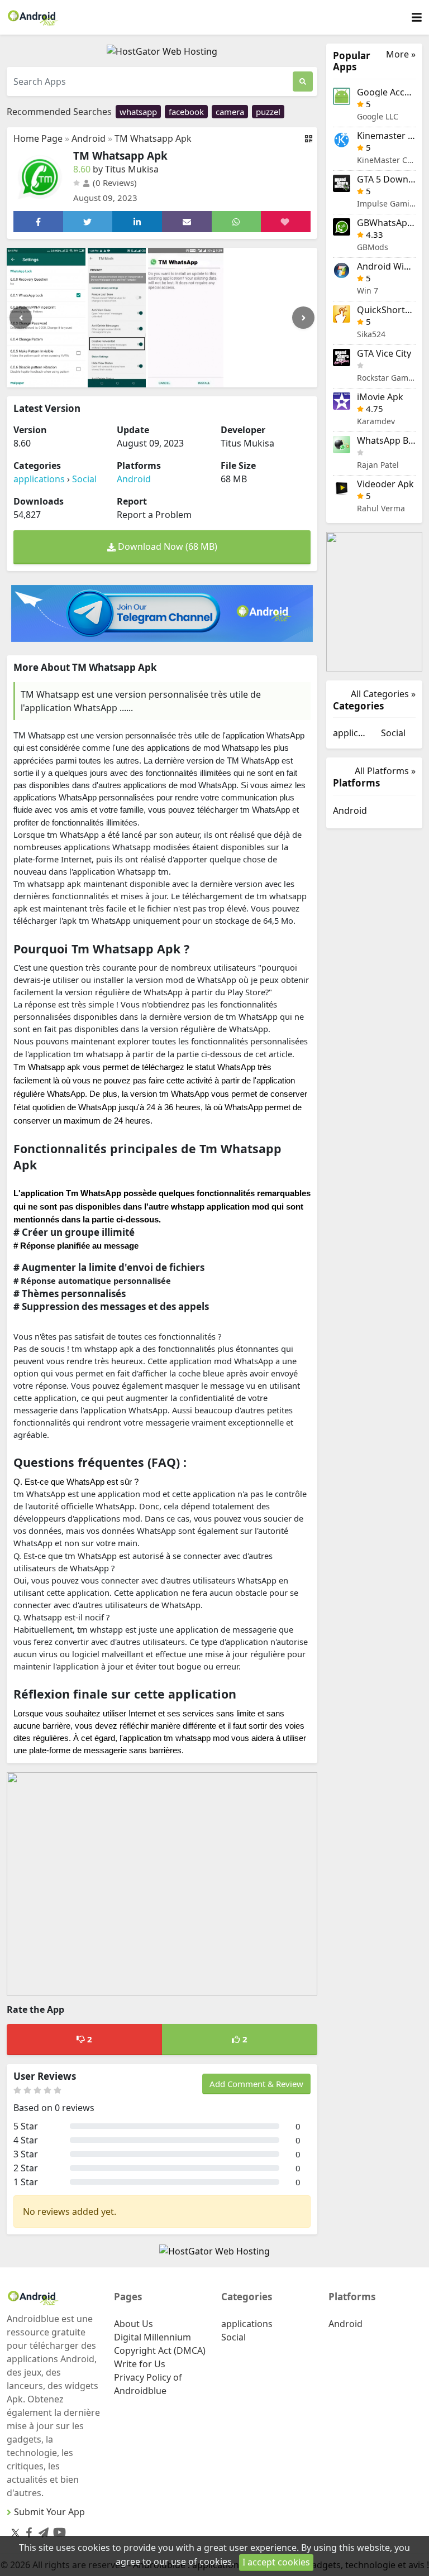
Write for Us (140, 2364)
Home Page (38, 138)
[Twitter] (15, 2532)
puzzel (268, 112)
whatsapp (138, 112)
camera (230, 112)
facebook (186, 112)
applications (39, 479)
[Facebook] (27, 2531)
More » (401, 54)
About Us (134, 2324)
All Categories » (383, 694)
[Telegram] (41, 2531)
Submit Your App (49, 2512)
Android (89, 138)
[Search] (303, 81)
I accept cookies (276, 2562)
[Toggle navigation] (417, 18)
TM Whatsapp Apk (153, 138)
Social (84, 479)
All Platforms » (385, 771)
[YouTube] (57, 2530)
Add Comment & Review (256, 2084)
